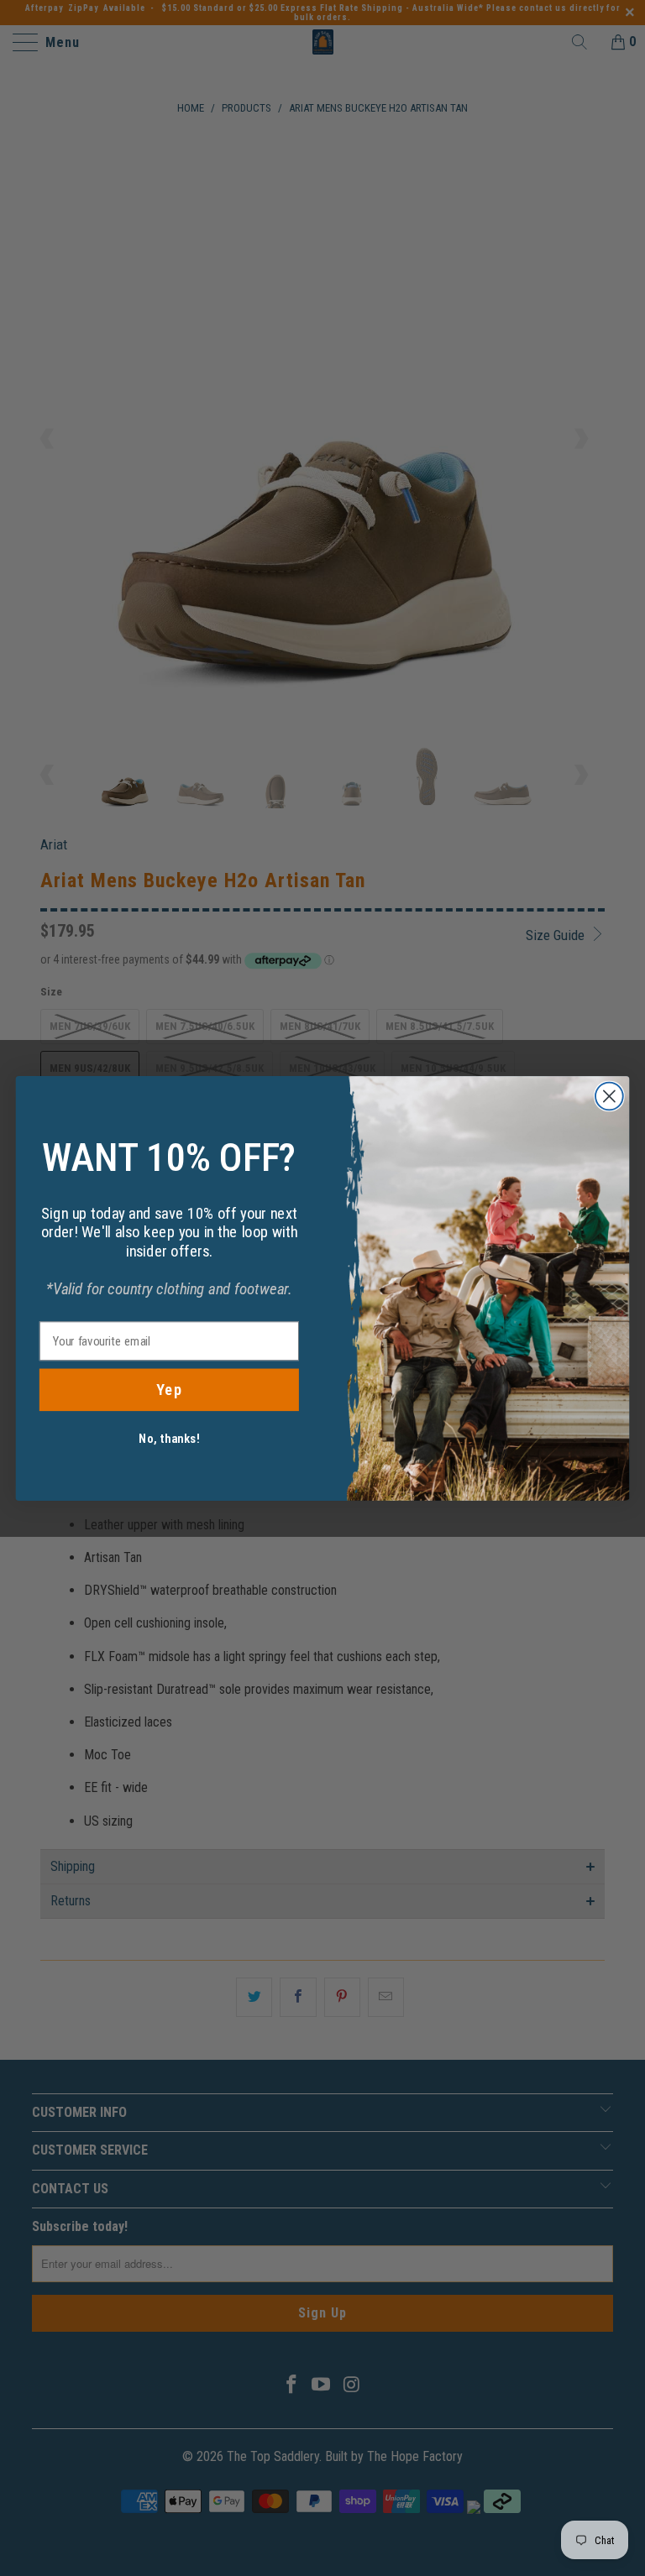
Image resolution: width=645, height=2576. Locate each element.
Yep (169, 1389)
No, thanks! (169, 1438)
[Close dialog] (609, 1096)
